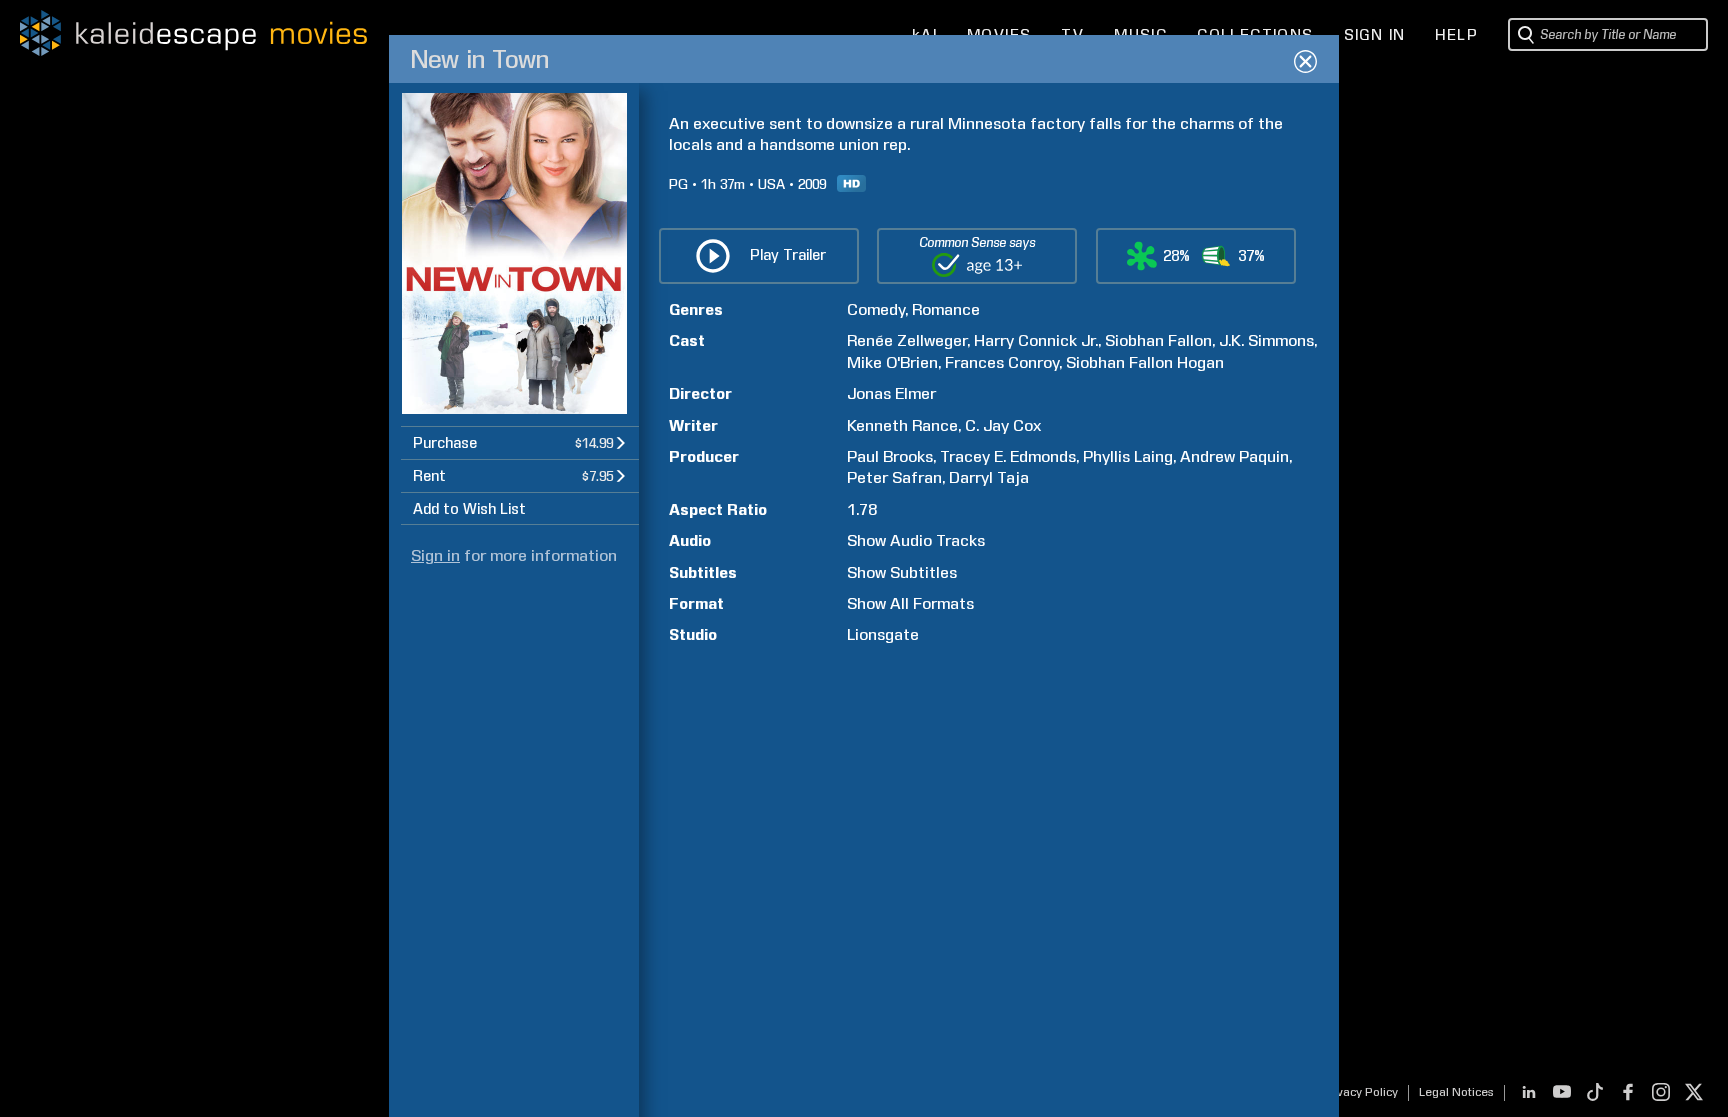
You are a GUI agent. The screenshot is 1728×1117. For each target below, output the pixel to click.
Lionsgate (883, 634)
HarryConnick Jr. (1036, 340)
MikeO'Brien (892, 362)
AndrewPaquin (1234, 456)
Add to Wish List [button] (469, 509)
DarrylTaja (989, 477)
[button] (520, 442)
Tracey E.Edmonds (1008, 456)
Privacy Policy (1359, 1092)
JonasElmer (891, 393)
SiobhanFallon (1158, 340)
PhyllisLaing (1128, 456)
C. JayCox (1003, 425)
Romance (946, 309)
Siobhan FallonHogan (1145, 362)
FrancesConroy (1002, 362)
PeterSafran (894, 477)
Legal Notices (1456, 1092)
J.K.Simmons (1266, 340)
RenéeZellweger (907, 340)
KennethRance (902, 425)
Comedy (876, 309)
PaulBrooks (890, 456)
